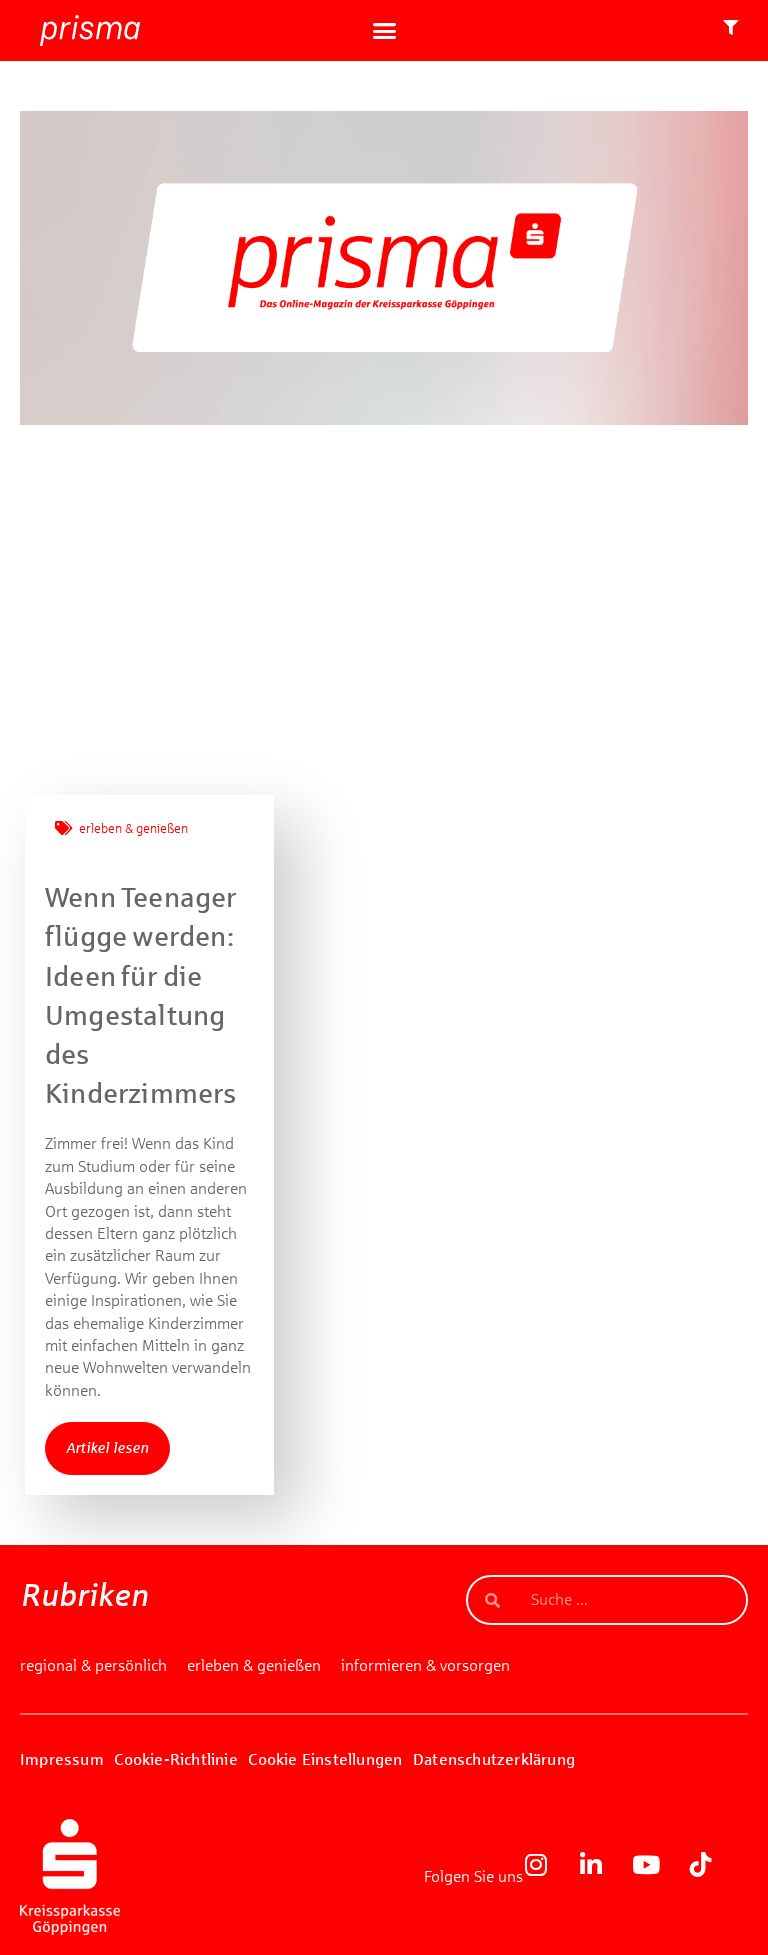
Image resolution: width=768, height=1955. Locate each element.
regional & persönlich (93, 1665)
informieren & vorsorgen (425, 1665)
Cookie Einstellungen (325, 1759)
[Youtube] (658, 1877)
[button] (384, 31)
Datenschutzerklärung (494, 1759)
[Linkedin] (603, 1877)
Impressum (62, 1759)
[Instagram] (548, 1877)
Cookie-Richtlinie (175, 1759)
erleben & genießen (133, 829)
